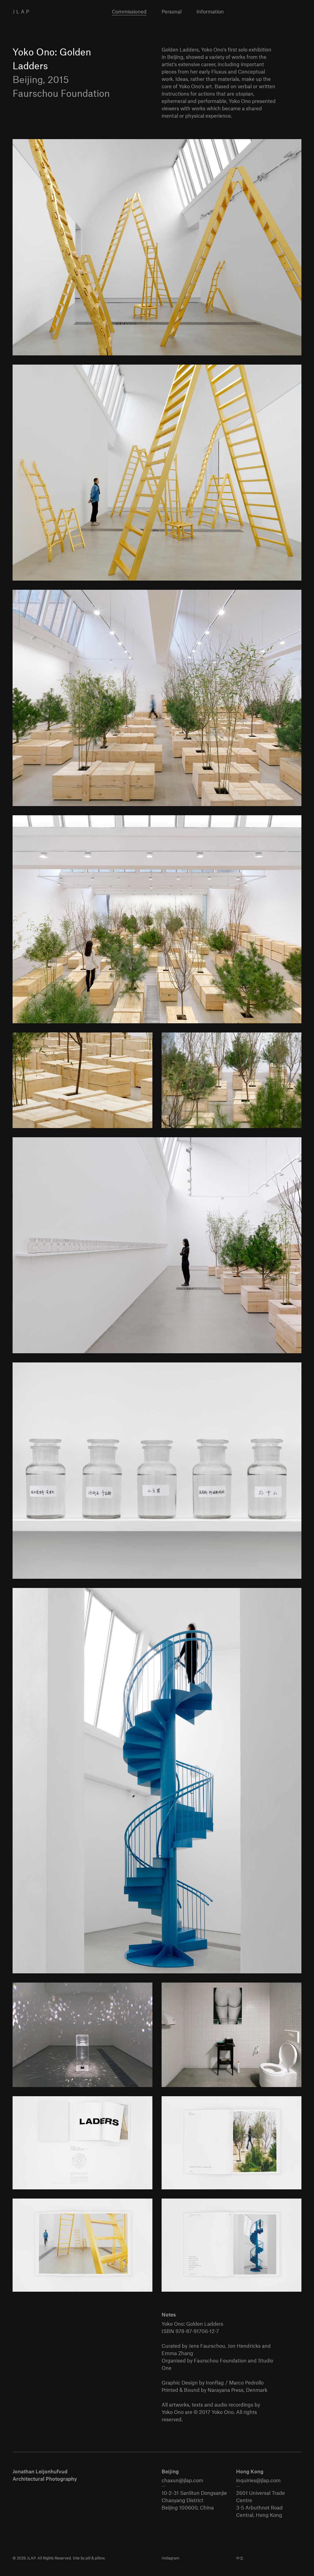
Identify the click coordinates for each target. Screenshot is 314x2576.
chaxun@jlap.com (182, 2480)
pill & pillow (95, 2558)
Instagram (170, 2558)
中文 (240, 2558)
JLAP (22, 11)
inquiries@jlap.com (258, 2480)
